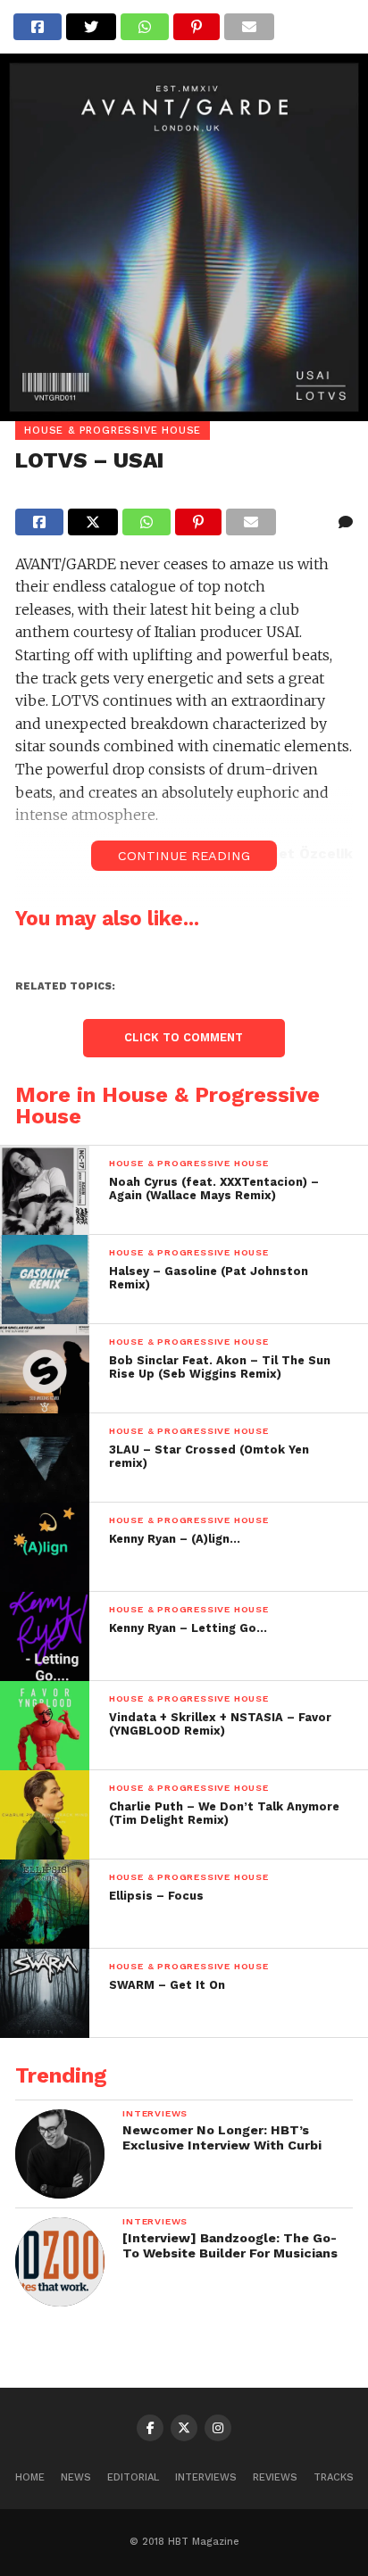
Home (30, 2477)
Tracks (334, 2477)
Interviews (206, 2477)
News (76, 2477)
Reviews (275, 2477)
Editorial (133, 2477)
